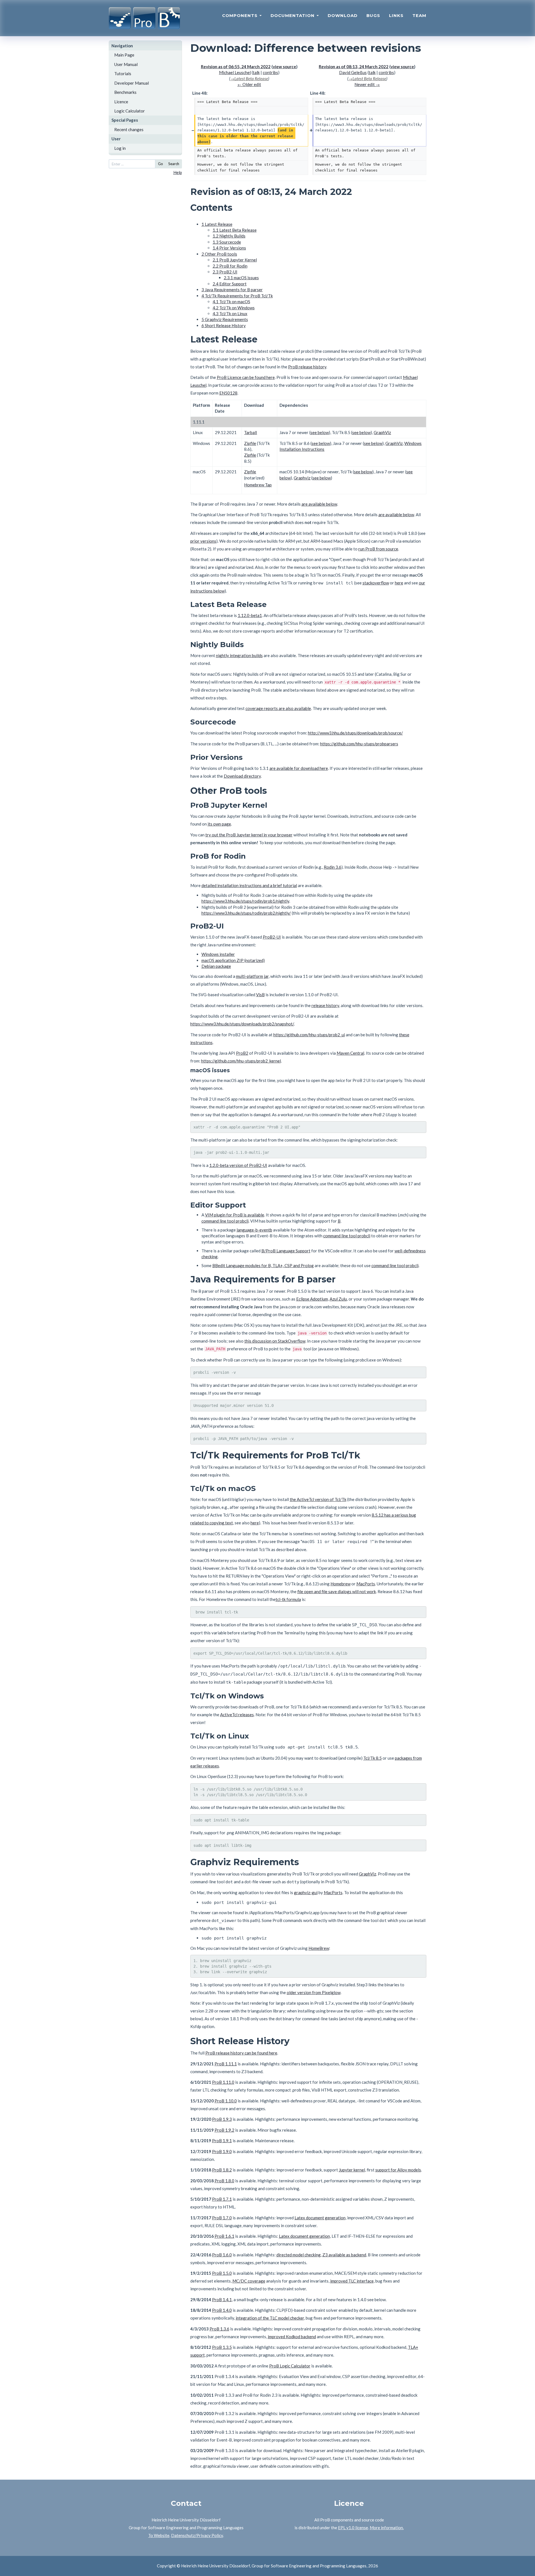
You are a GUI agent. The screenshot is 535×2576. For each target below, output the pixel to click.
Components (240, 15)
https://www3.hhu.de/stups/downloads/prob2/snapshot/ (242, 1024)
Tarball (251, 432)
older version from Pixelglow (314, 1992)
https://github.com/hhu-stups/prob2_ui (309, 1035)
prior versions (203, 541)
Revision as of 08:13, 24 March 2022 (354, 67)
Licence (121, 102)
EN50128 (228, 393)
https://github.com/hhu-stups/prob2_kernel (241, 1061)
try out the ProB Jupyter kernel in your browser (249, 835)
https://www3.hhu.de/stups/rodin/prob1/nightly (245, 901)
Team (419, 15)
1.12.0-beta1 (250, 615)
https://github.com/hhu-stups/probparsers (359, 744)
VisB (260, 995)
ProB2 (242, 1053)
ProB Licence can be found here (246, 377)
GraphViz (382, 432)
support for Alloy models (398, 2170)
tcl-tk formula (288, 1599)
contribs (270, 72)
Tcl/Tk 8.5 (373, 1758)
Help (178, 172)
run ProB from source (378, 549)
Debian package (216, 966)
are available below (319, 504)
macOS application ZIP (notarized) (233, 960)
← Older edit (249, 84)
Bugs (373, 15)
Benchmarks (125, 92)
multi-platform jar (252, 976)
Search (174, 164)
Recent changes (129, 129)
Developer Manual (132, 83)
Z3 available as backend (344, 2255)
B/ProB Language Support (286, 1251)
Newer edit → (367, 84)
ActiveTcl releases (237, 1715)
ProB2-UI (272, 937)
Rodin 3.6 (333, 867)
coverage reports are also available (278, 708)
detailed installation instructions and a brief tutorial (249, 885)
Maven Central (350, 1053)
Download (343, 15)
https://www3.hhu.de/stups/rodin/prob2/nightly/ (246, 913)
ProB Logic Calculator (290, 2366)
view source (284, 67)
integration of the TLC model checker (270, 2318)
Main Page (124, 55)
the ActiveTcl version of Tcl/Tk (318, 1499)
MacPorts (366, 1584)
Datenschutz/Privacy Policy (197, 2535)
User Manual (126, 64)
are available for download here (299, 768)
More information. (387, 2528)
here (399, 583)
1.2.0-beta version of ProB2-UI (238, 1165)
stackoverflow (376, 583)
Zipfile (250, 443)
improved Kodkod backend (292, 2337)
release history (325, 1005)
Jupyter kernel (352, 2170)
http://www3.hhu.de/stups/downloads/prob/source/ (355, 733)
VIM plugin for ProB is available (235, 1215)
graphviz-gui (306, 1892)
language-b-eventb (254, 1230)
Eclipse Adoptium (312, 1299)
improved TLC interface (352, 2281)
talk (256, 72)
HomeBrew (319, 1948)
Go (160, 164)
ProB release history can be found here (241, 2053)
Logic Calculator (130, 111)
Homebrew (341, 1584)
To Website (159, 2535)
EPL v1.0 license (353, 2528)
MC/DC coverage (249, 2281)
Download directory (242, 776)
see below (320, 432)
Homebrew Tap (258, 485)
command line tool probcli (225, 1221)
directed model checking (299, 2255)
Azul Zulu (338, 1299)
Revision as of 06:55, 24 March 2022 (236, 67)
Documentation (293, 15)
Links (396, 15)
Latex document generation (320, 2218)
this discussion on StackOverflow (275, 1341)
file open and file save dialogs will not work (337, 1591)
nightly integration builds (239, 655)
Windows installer (218, 954)
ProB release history (307, 367)
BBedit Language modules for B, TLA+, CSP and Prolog (263, 1265)
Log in (120, 148)
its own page (219, 824)
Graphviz (302, 478)
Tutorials (123, 74)
